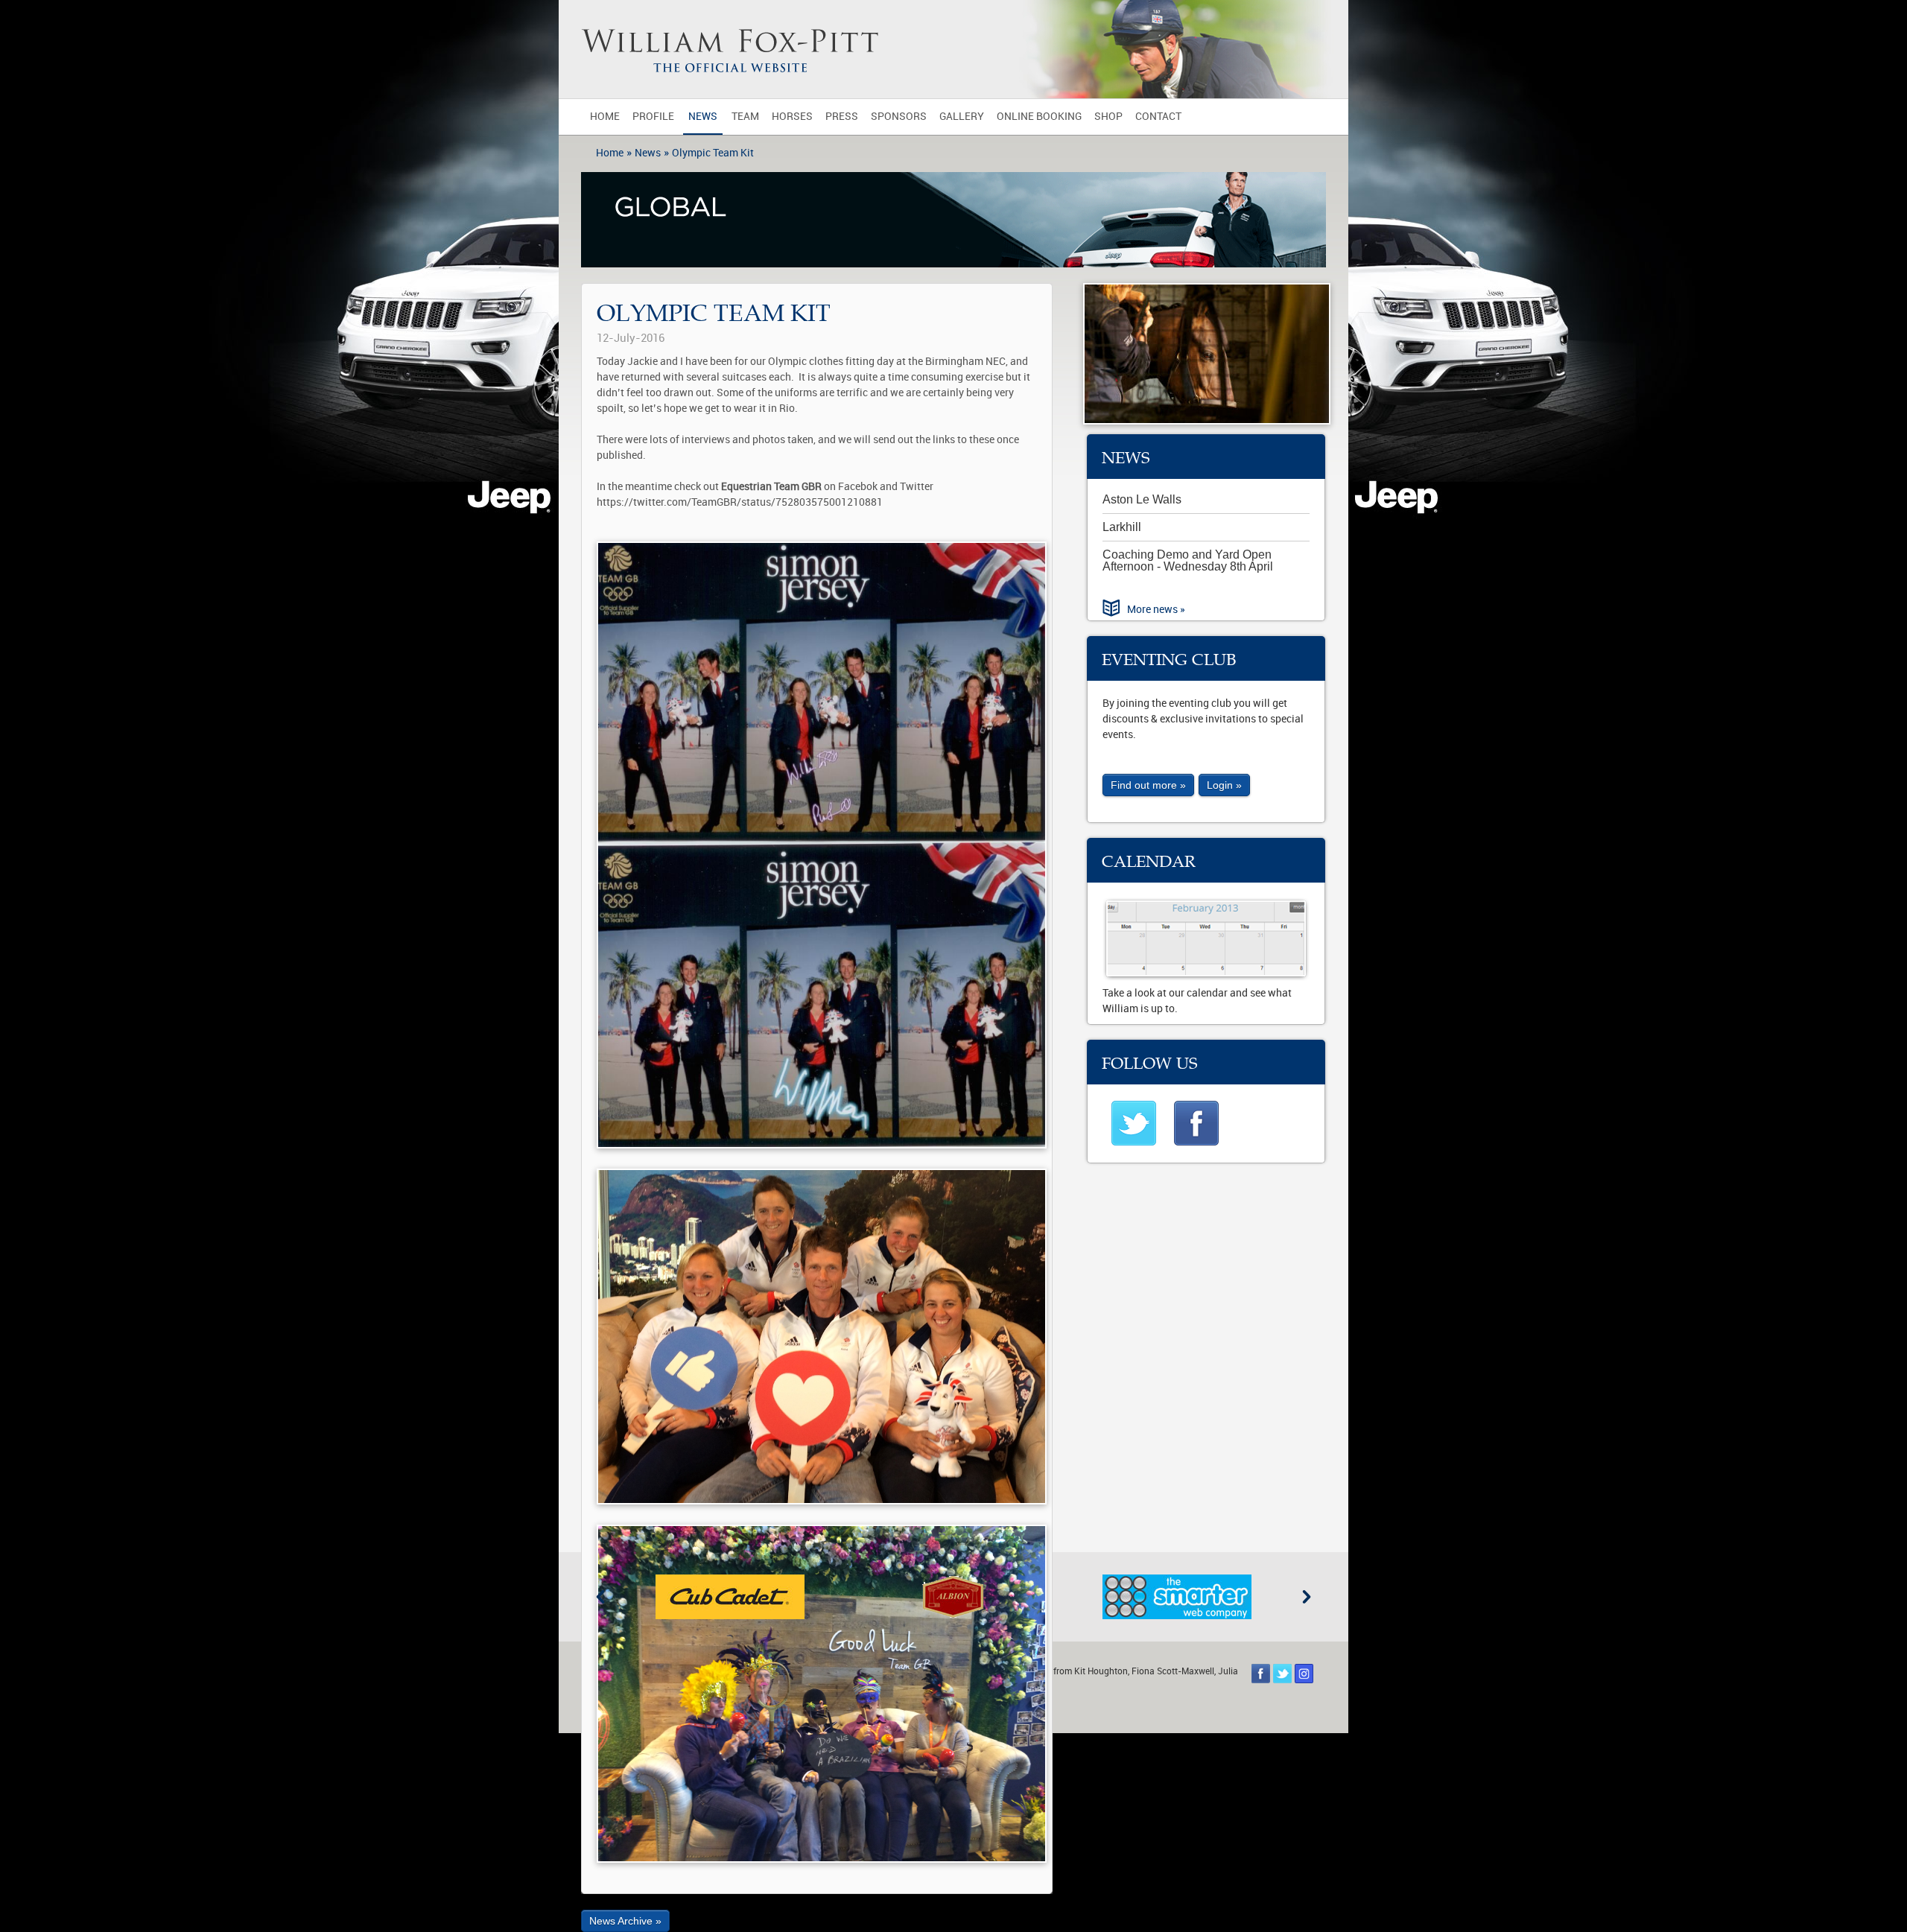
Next (1307, 1597)
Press (842, 117)
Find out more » (1148, 785)
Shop (1108, 117)
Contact (1158, 117)
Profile (653, 117)
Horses (792, 117)
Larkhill (1122, 527)
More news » (1156, 610)
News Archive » (625, 1921)
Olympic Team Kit (713, 153)
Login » (1224, 785)
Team (745, 117)
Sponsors (899, 117)
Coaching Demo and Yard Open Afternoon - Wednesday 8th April (1188, 560)
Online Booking (1039, 117)
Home (605, 117)
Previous (600, 1597)
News (703, 117)
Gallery (962, 117)
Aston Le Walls (1142, 499)
